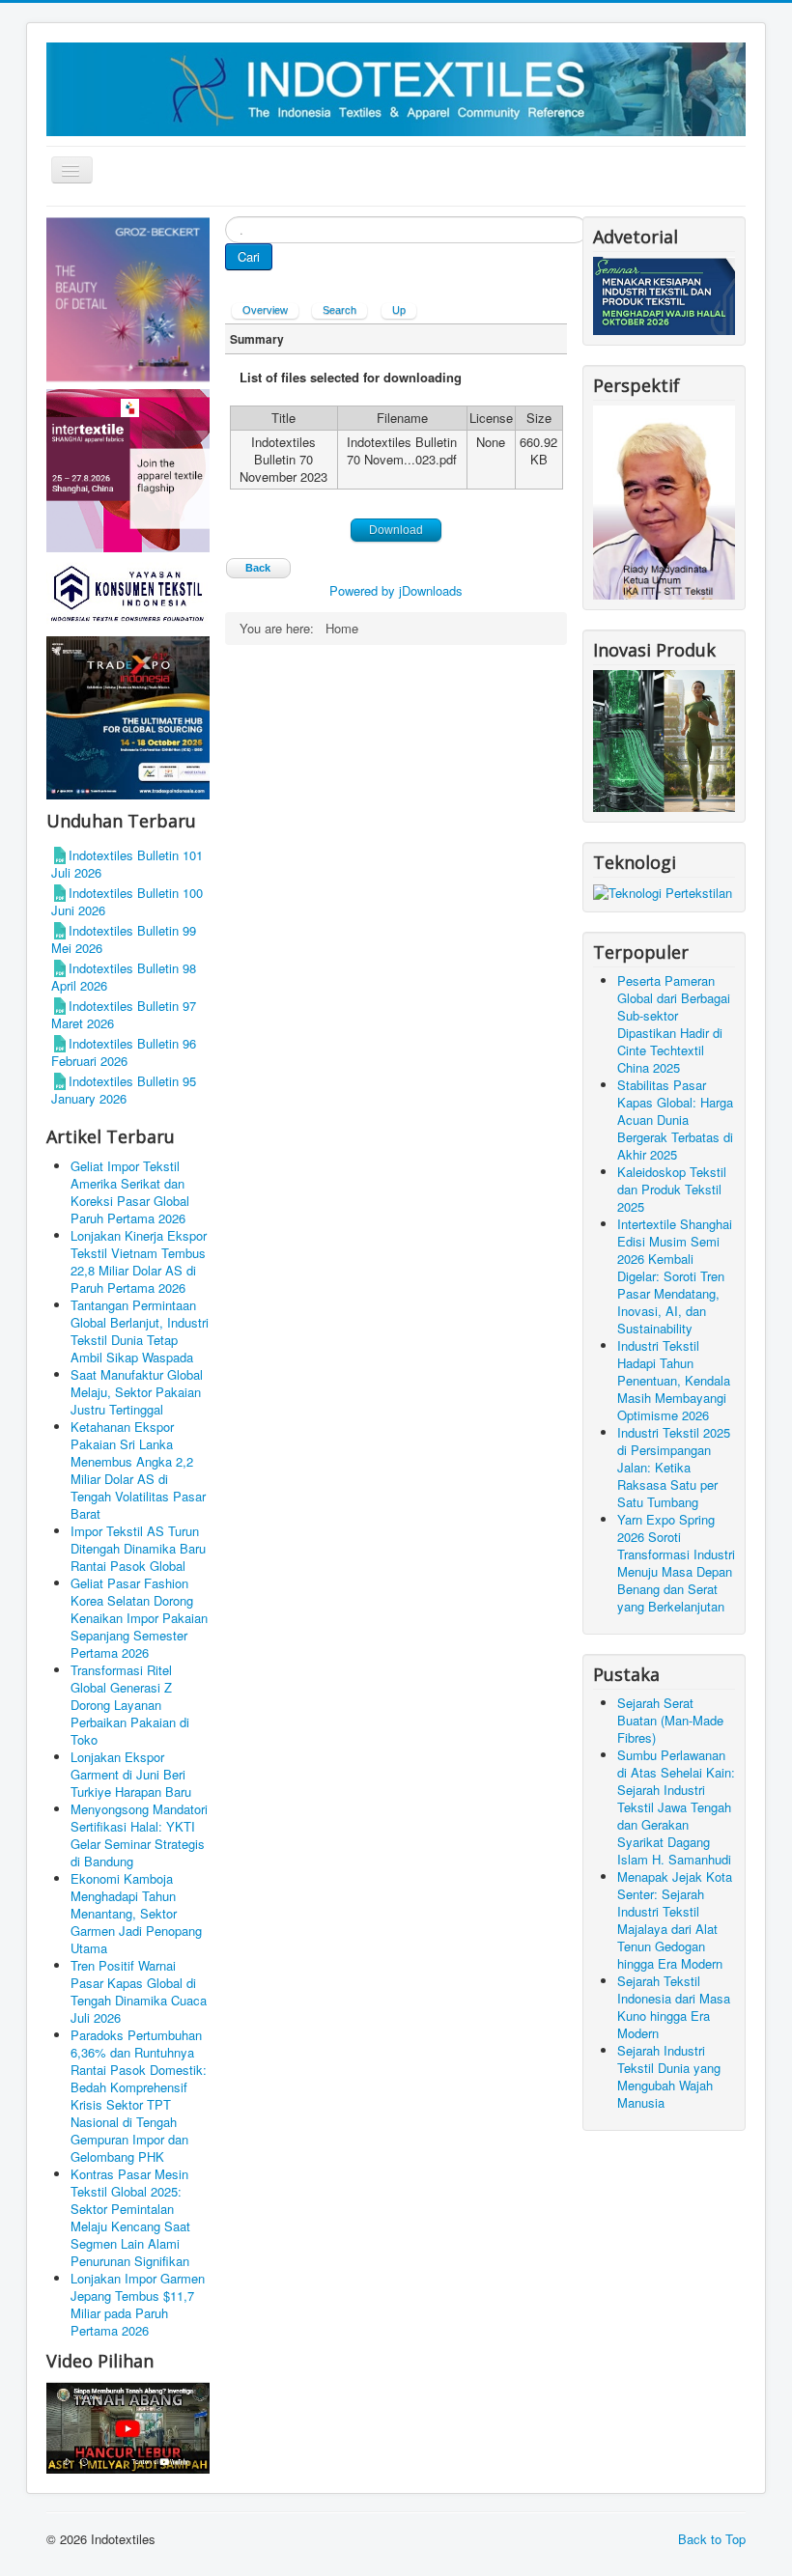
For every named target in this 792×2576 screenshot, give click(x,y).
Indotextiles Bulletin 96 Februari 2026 (124, 1052)
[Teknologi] (663, 891)
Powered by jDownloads (396, 590)
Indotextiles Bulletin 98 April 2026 (124, 977)
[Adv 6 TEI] (128, 716)
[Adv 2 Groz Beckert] (128, 301)
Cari (249, 256)
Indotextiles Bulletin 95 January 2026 (124, 1090)
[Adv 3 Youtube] (128, 2426)
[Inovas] (664, 739)
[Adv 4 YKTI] (128, 592)
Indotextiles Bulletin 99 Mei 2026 (124, 939)
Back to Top (712, 2539)
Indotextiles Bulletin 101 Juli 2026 (127, 864)
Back (258, 568)
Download (396, 530)
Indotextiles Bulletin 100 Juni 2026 (127, 901)
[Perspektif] (664, 501)
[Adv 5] (128, 469)
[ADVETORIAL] (664, 294)
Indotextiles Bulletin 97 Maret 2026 (124, 1014)
